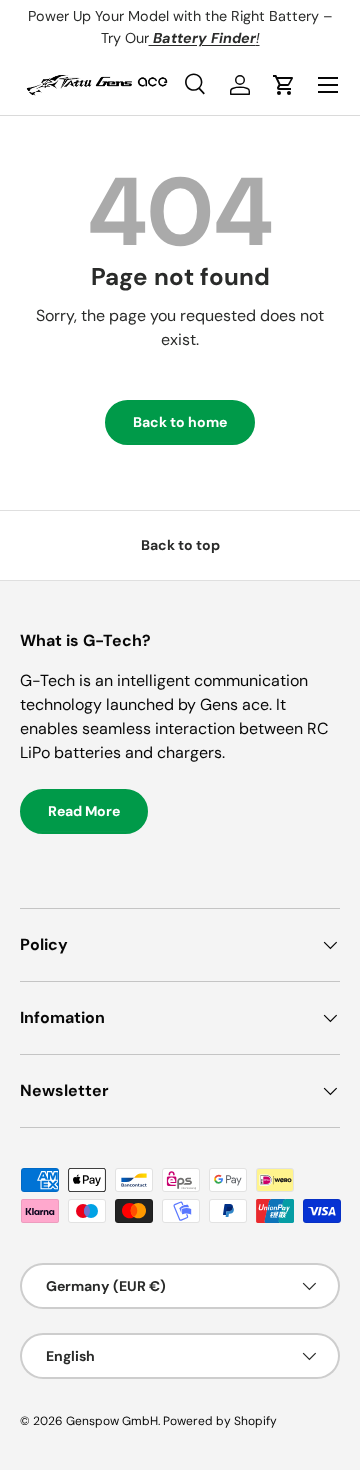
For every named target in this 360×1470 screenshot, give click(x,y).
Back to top (180, 545)
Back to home (180, 422)
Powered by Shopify (220, 1421)
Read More (84, 811)
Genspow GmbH (112, 1421)
